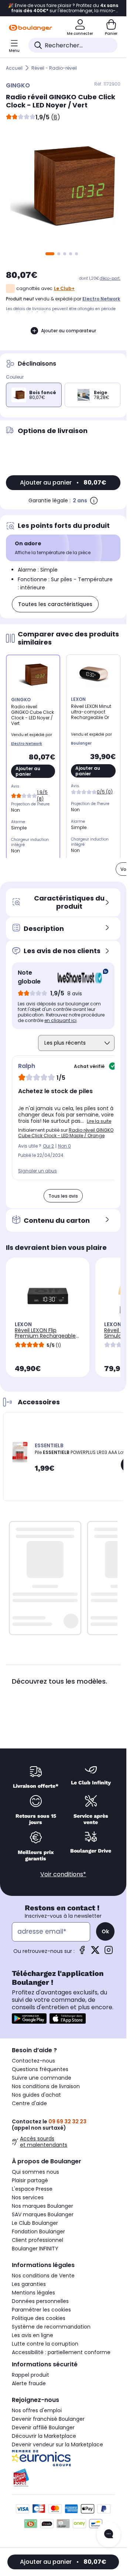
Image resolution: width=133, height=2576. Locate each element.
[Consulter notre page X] (95, 1952)
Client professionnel (37, 2240)
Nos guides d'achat (36, 2095)
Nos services (28, 2197)
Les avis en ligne (33, 2335)
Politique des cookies (39, 2318)
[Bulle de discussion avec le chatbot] (109, 2535)
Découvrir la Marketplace (44, 2436)
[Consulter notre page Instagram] (109, 1952)
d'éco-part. (110, 278)
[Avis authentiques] (79, 977)
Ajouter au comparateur (69, 331)
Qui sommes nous (35, 2172)
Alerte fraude (29, 2383)
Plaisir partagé (30, 2180)
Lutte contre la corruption (45, 2344)
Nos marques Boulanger (42, 2206)
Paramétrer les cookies (41, 2310)
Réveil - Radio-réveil (54, 68)
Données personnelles (40, 2301)
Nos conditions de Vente (43, 2276)
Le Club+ (64, 288)
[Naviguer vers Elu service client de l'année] (63, 2478)
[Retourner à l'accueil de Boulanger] (30, 28)
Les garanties (29, 2284)
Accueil (14, 68)
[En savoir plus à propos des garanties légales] (94, 500)
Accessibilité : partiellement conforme (61, 2352)
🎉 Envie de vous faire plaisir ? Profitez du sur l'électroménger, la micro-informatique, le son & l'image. (63, 8)
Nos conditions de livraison (46, 2086)
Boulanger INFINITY (35, 2249)
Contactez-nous (33, 2061)
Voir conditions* (63, 1874)
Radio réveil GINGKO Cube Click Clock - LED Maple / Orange (66, 1133)
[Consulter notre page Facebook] (82, 1952)
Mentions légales (33, 2293)
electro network (101, 299)
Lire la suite (99, 1121)
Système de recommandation (51, 2327)
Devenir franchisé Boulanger (48, 2419)
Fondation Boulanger (38, 2231)
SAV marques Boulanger (43, 2214)
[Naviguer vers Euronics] (63, 2458)
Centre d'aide (29, 2103)
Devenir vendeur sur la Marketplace (57, 2444)
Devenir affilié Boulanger (43, 2427)
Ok (105, 1931)
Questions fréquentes (40, 2069)
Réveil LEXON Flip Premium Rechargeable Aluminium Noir (45, 1336)
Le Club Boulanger (35, 2223)
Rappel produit (30, 2375)
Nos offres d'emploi (37, 2410)
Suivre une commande (42, 2078)
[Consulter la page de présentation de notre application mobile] (29, 2018)
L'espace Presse (32, 2189)
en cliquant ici (60, 1020)
